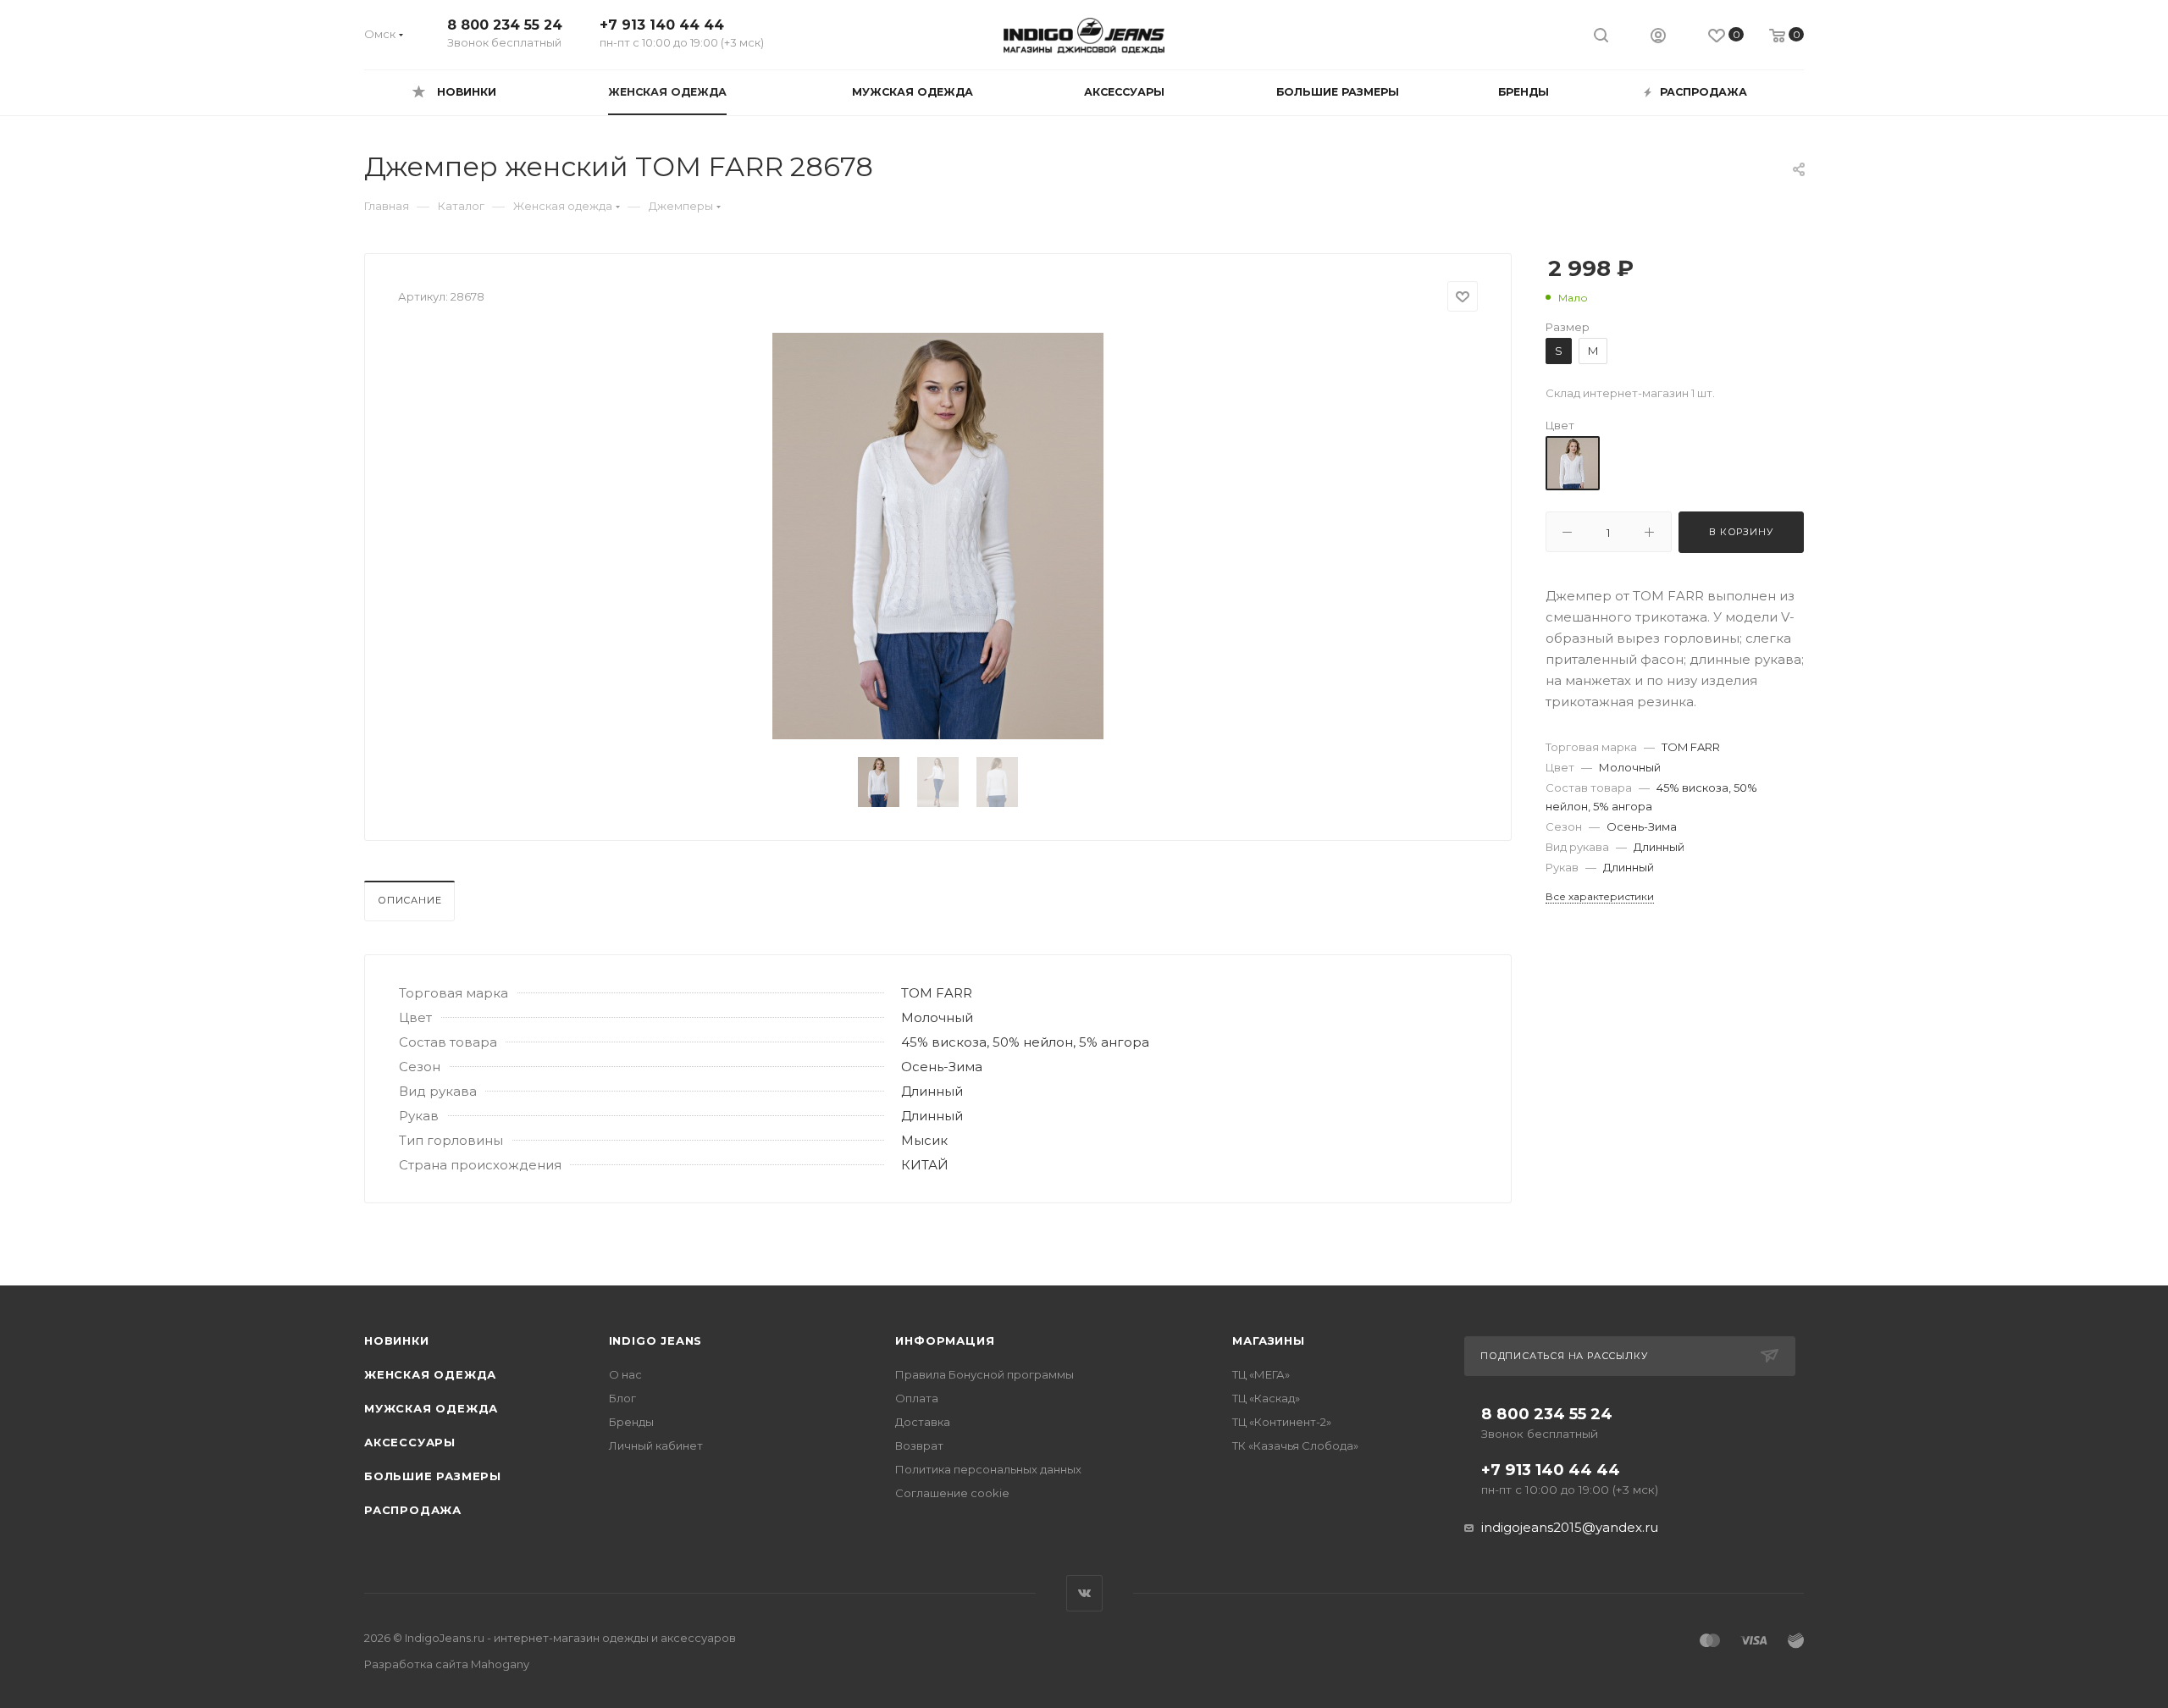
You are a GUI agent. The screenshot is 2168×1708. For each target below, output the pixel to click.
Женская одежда (430, 1374)
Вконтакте (1084, 1593)
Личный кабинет (656, 1445)
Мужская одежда (431, 1408)
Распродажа (413, 1510)
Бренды (631, 1422)
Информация (945, 1340)
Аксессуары (410, 1442)
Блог (622, 1398)
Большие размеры (433, 1476)
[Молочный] (1573, 463)
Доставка (923, 1422)
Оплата (917, 1398)
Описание (409, 900)
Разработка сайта (447, 1664)
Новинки (397, 1340)
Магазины (1268, 1340)
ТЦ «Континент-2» (1282, 1422)
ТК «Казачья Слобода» (1295, 1445)
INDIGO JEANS (656, 1340)
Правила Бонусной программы (984, 1374)
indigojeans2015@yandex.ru (1570, 1527)
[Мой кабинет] (1658, 38)
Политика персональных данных (988, 1469)
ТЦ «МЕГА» (1261, 1374)
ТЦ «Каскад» (1266, 1398)
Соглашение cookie (952, 1493)
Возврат (919, 1445)
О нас (625, 1374)
